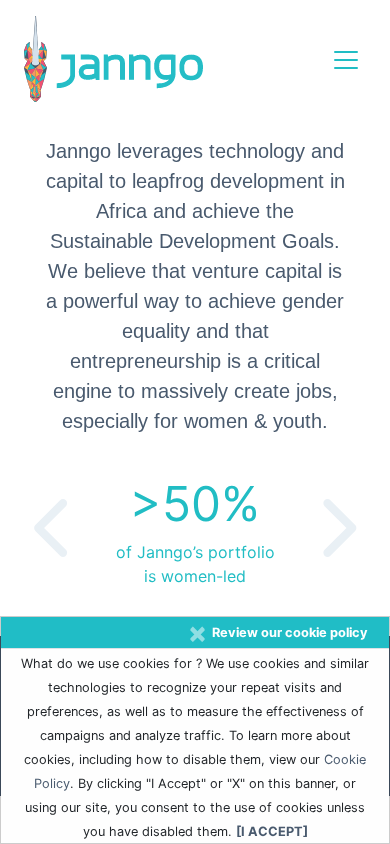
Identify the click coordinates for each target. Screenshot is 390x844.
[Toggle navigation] (346, 60)
